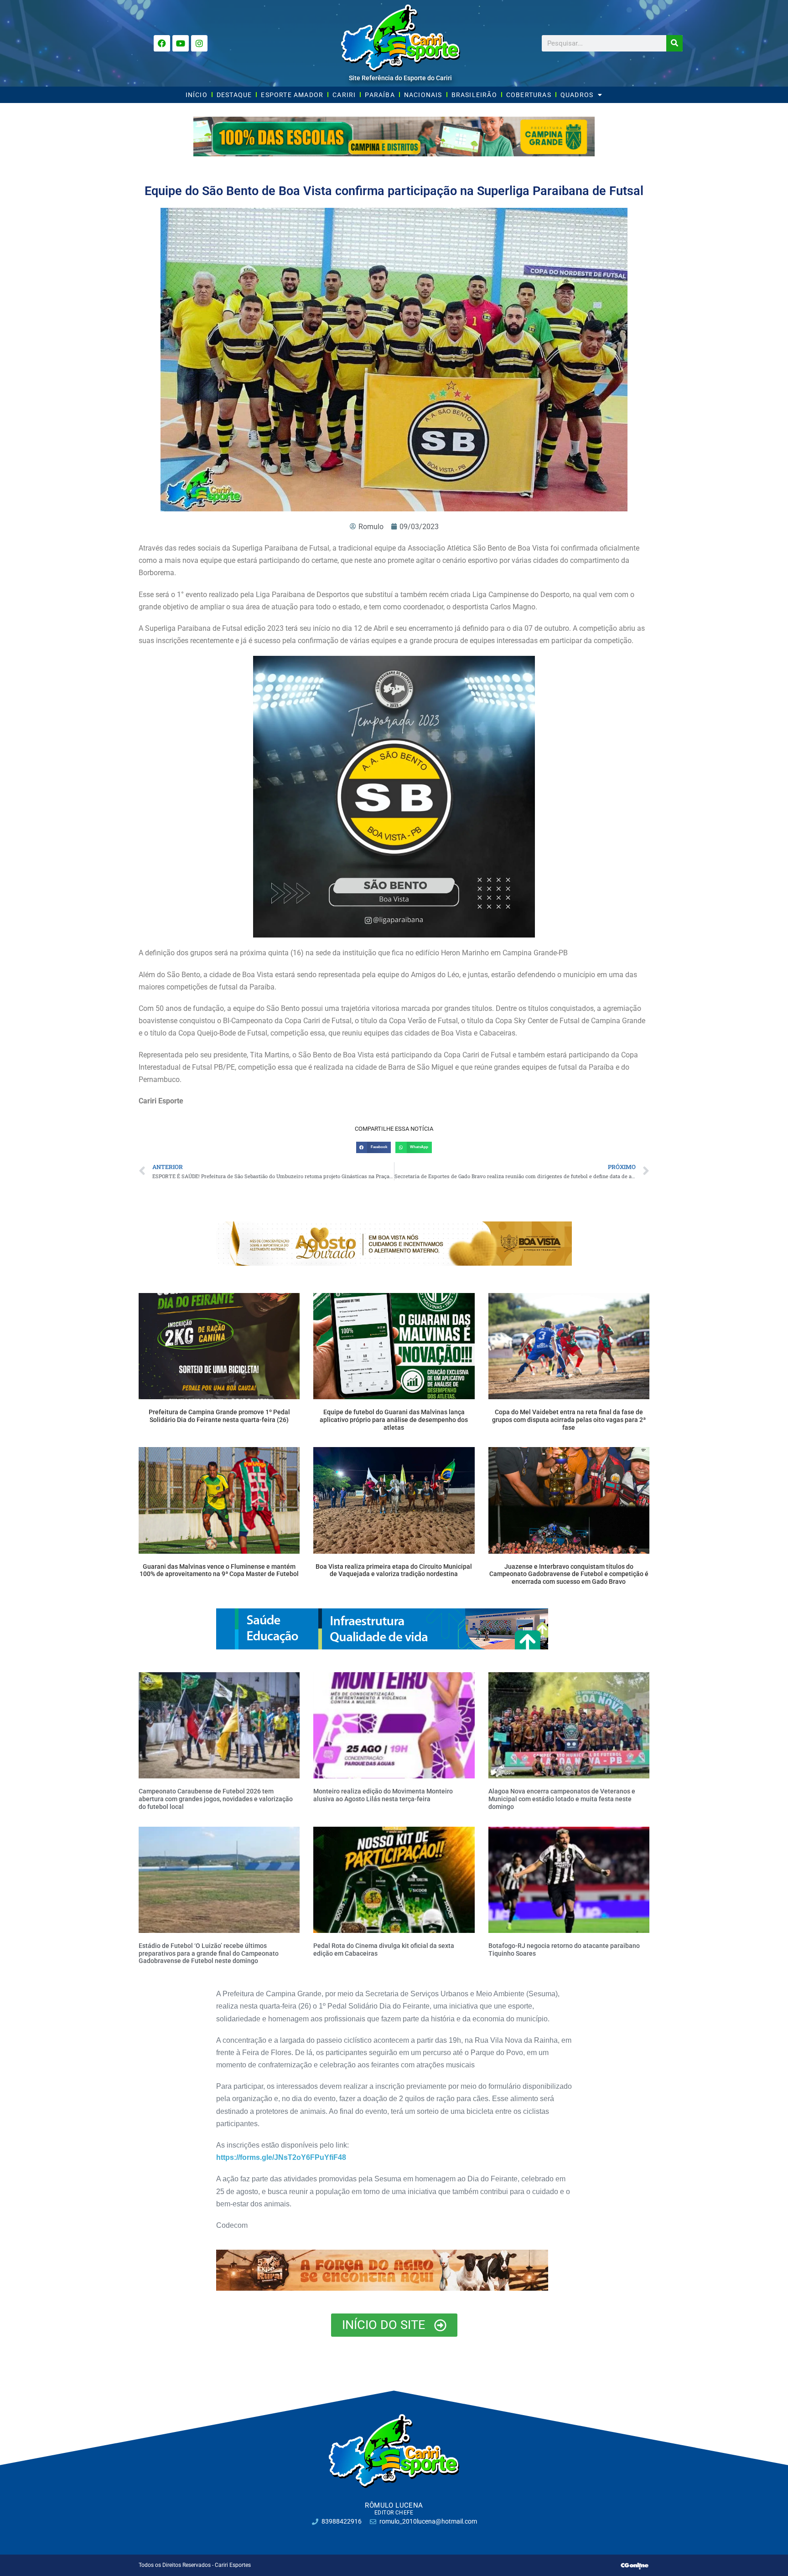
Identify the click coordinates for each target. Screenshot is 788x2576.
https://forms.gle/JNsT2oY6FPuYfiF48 (281, 2157)
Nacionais (423, 95)
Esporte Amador (292, 95)
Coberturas (529, 95)
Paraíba (380, 95)
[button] (373, 1147)
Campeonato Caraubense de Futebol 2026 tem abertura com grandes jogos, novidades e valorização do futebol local (216, 1799)
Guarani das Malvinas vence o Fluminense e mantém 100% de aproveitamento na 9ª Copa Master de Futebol (219, 1570)
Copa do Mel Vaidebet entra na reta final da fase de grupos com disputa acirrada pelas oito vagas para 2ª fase (569, 1420)
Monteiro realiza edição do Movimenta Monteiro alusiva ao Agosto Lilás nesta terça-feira (383, 1795)
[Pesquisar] (674, 43)
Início (197, 95)
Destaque (234, 95)
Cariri (344, 95)
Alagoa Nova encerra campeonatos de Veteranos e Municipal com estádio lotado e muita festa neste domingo (562, 1799)
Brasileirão (474, 95)
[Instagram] (199, 43)
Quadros (577, 95)
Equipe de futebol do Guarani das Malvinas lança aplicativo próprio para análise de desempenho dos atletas (394, 1420)
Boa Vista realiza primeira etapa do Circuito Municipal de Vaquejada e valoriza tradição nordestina (394, 1570)
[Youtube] (181, 43)
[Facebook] (162, 43)
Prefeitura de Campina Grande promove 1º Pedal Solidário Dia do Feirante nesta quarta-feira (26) (219, 1416)
